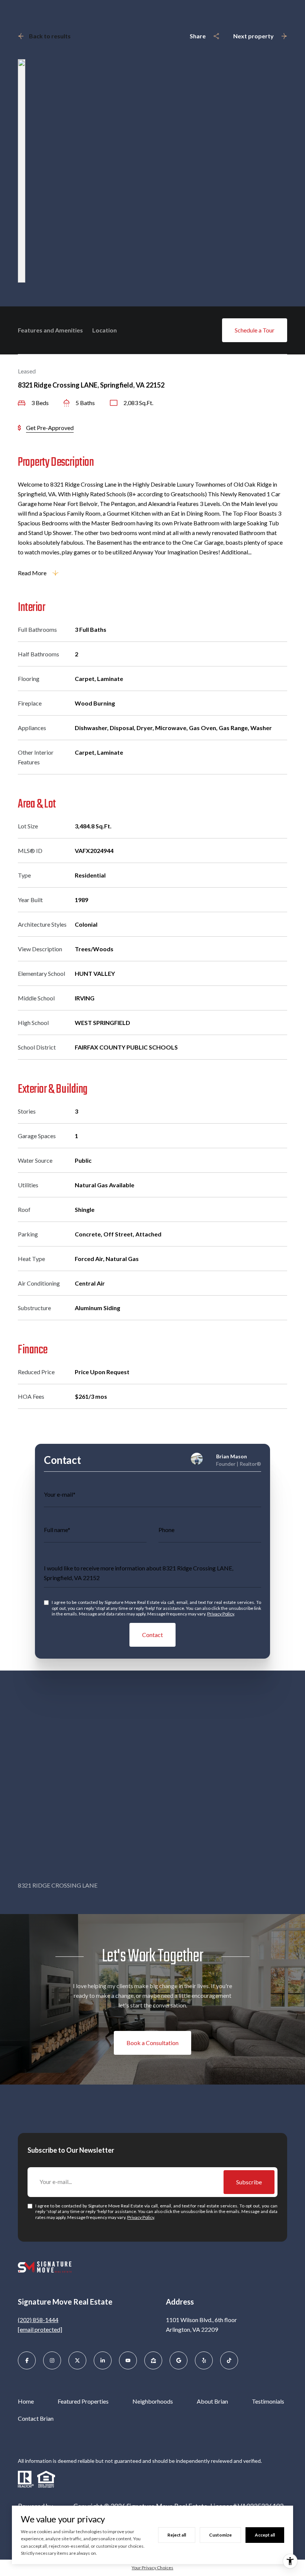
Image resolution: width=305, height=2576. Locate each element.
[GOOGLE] (179, 2360)
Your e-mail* (60, 1494)
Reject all (177, 2535)
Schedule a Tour (255, 330)
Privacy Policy (221, 1614)
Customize (220, 2535)
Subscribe (249, 2182)
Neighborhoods (153, 2401)
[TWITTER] (77, 2360)
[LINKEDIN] (103, 2360)
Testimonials (268, 2401)
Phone (166, 1530)
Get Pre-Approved (50, 428)
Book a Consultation (152, 2043)
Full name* (57, 1530)
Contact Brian (36, 2418)
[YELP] (204, 2360)
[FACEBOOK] (27, 2360)
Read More (32, 573)
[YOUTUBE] (128, 2360)
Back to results (50, 36)
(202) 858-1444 (38, 2320)
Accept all (265, 2535)
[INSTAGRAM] (52, 2360)
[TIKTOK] (229, 2360)
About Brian (212, 2401)
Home (26, 2401)
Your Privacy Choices (152, 2568)
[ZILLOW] (153, 2360)
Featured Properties (83, 2401)
